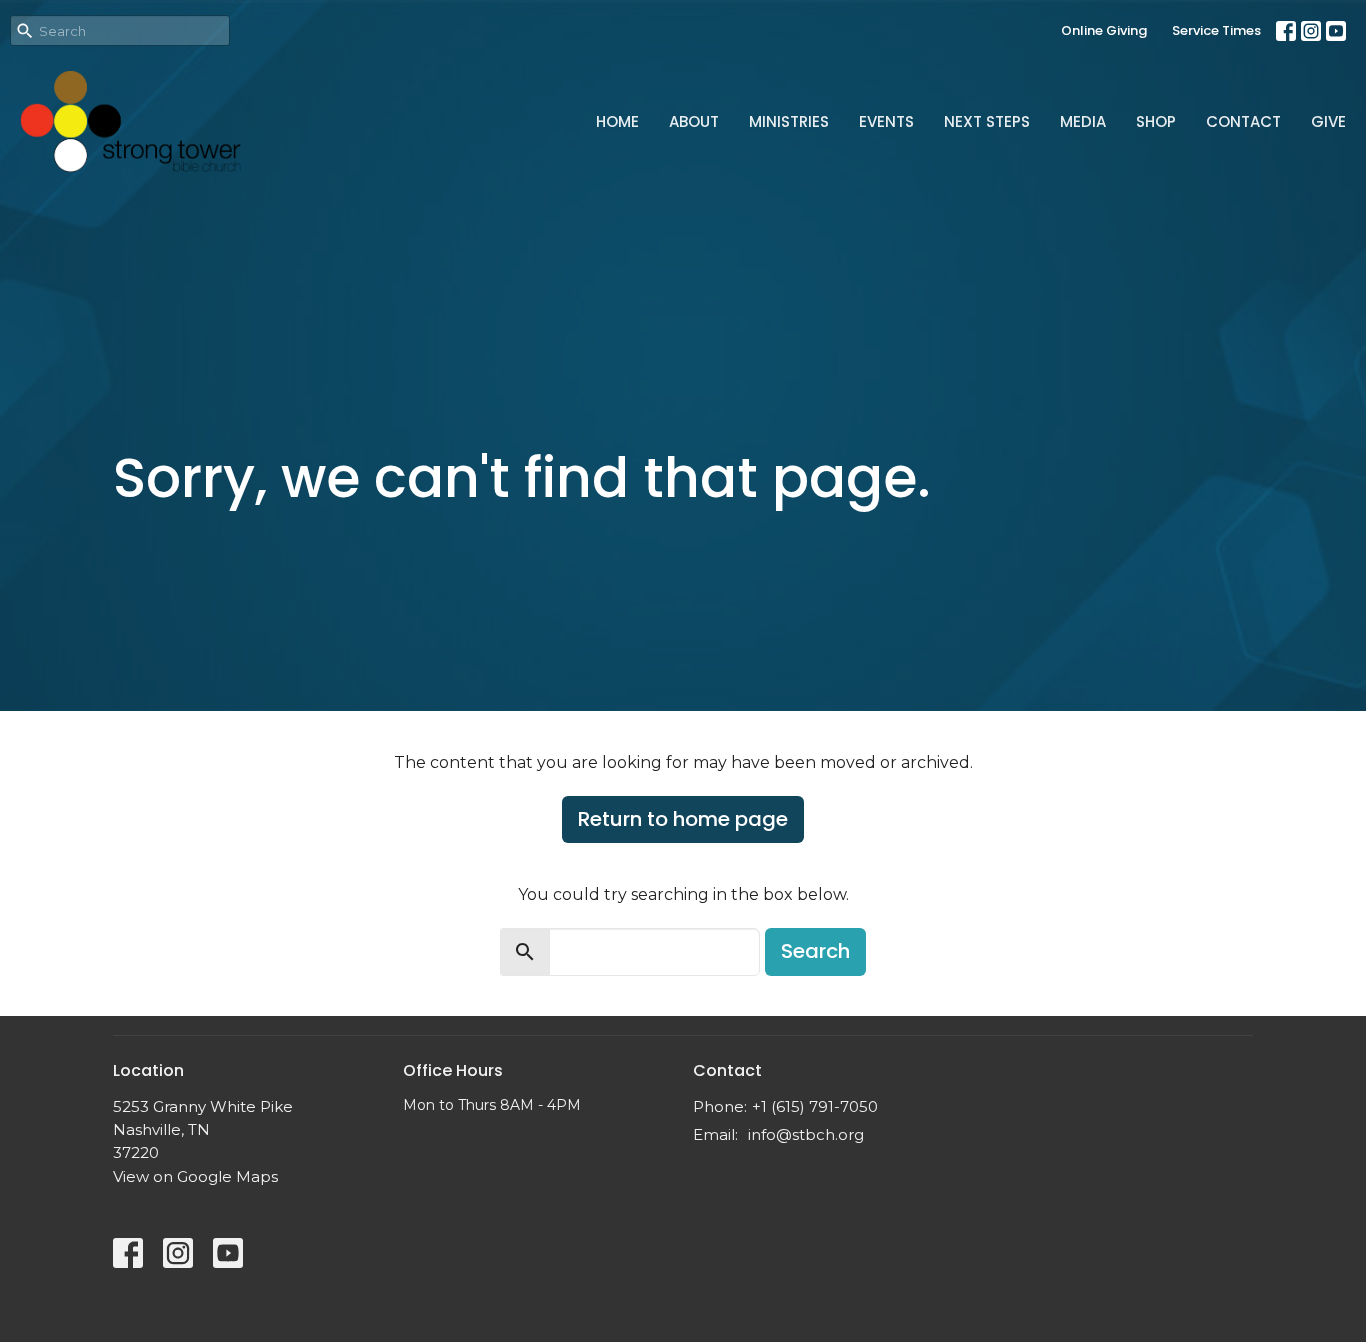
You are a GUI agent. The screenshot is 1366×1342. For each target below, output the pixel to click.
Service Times (1216, 30)
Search (815, 951)
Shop (1156, 121)
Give (1328, 121)
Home (617, 121)
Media (1083, 121)
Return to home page (683, 819)
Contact (1243, 121)
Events (886, 121)
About (694, 121)
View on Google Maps (195, 1176)
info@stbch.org (806, 1134)
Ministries (789, 121)
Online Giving (1104, 30)
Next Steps (987, 121)
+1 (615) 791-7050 (815, 1106)
